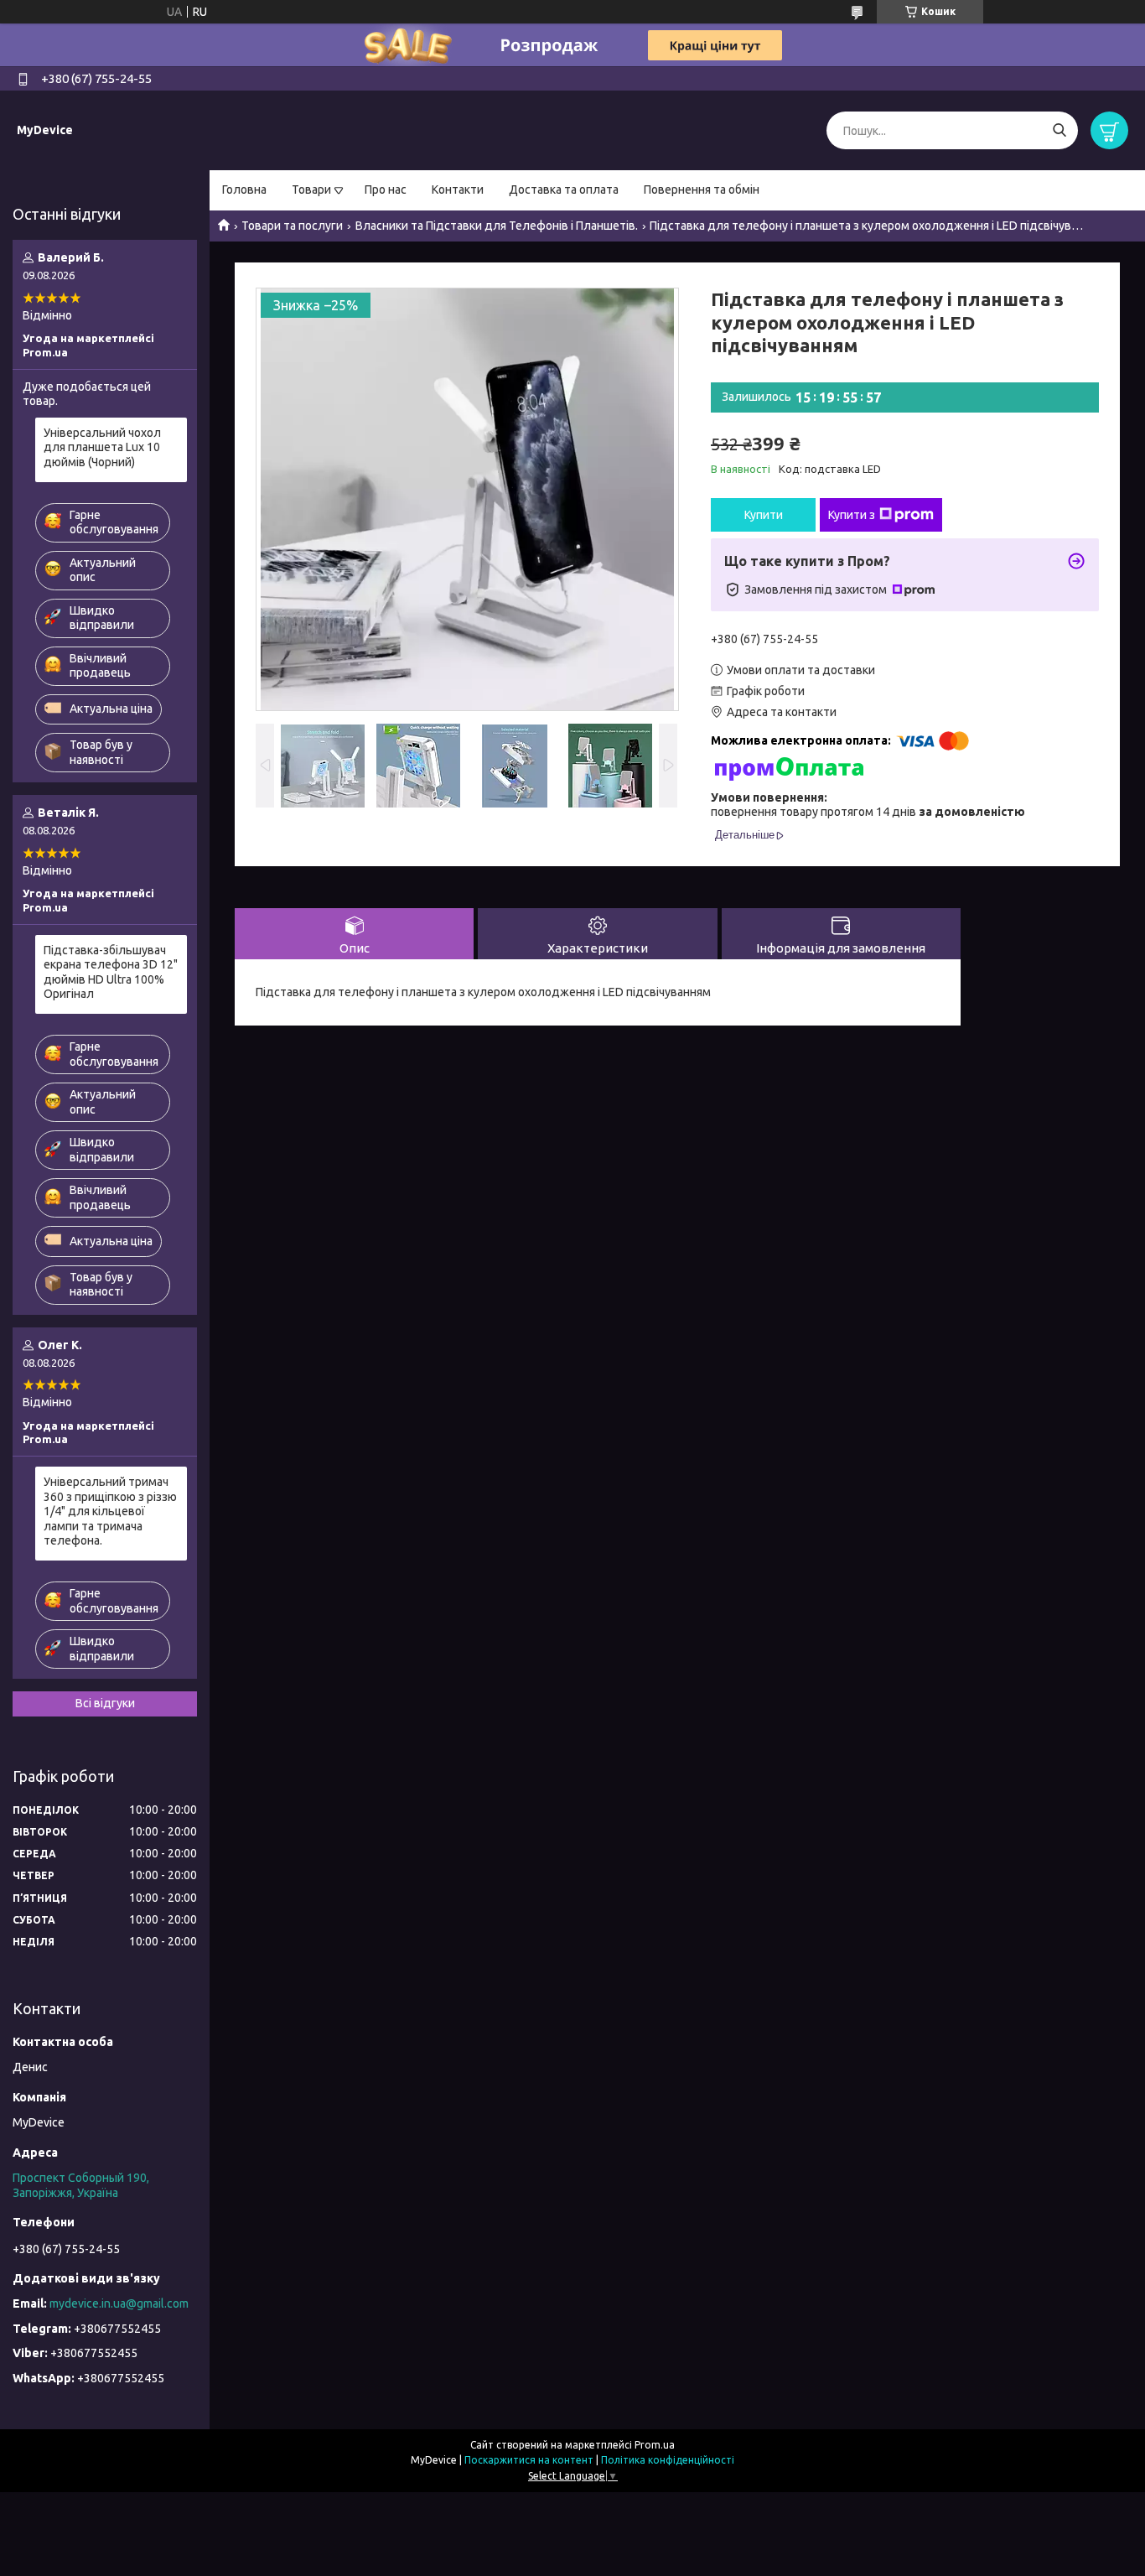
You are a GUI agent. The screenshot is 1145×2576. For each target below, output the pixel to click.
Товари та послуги (292, 226)
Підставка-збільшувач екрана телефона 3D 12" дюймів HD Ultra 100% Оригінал (111, 972)
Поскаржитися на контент (529, 2460)
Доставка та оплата (564, 190)
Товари (311, 190)
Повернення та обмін (702, 190)
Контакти (458, 190)
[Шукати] (1059, 130)
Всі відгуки (105, 1703)
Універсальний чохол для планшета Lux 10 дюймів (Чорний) (102, 447)
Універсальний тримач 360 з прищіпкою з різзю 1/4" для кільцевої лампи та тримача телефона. (110, 1511)
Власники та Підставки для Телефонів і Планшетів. (497, 226)
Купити (764, 515)
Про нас (386, 190)
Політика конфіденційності (668, 2460)
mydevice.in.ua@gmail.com (119, 2303)
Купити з (852, 515)
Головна (244, 190)
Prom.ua (655, 2445)
